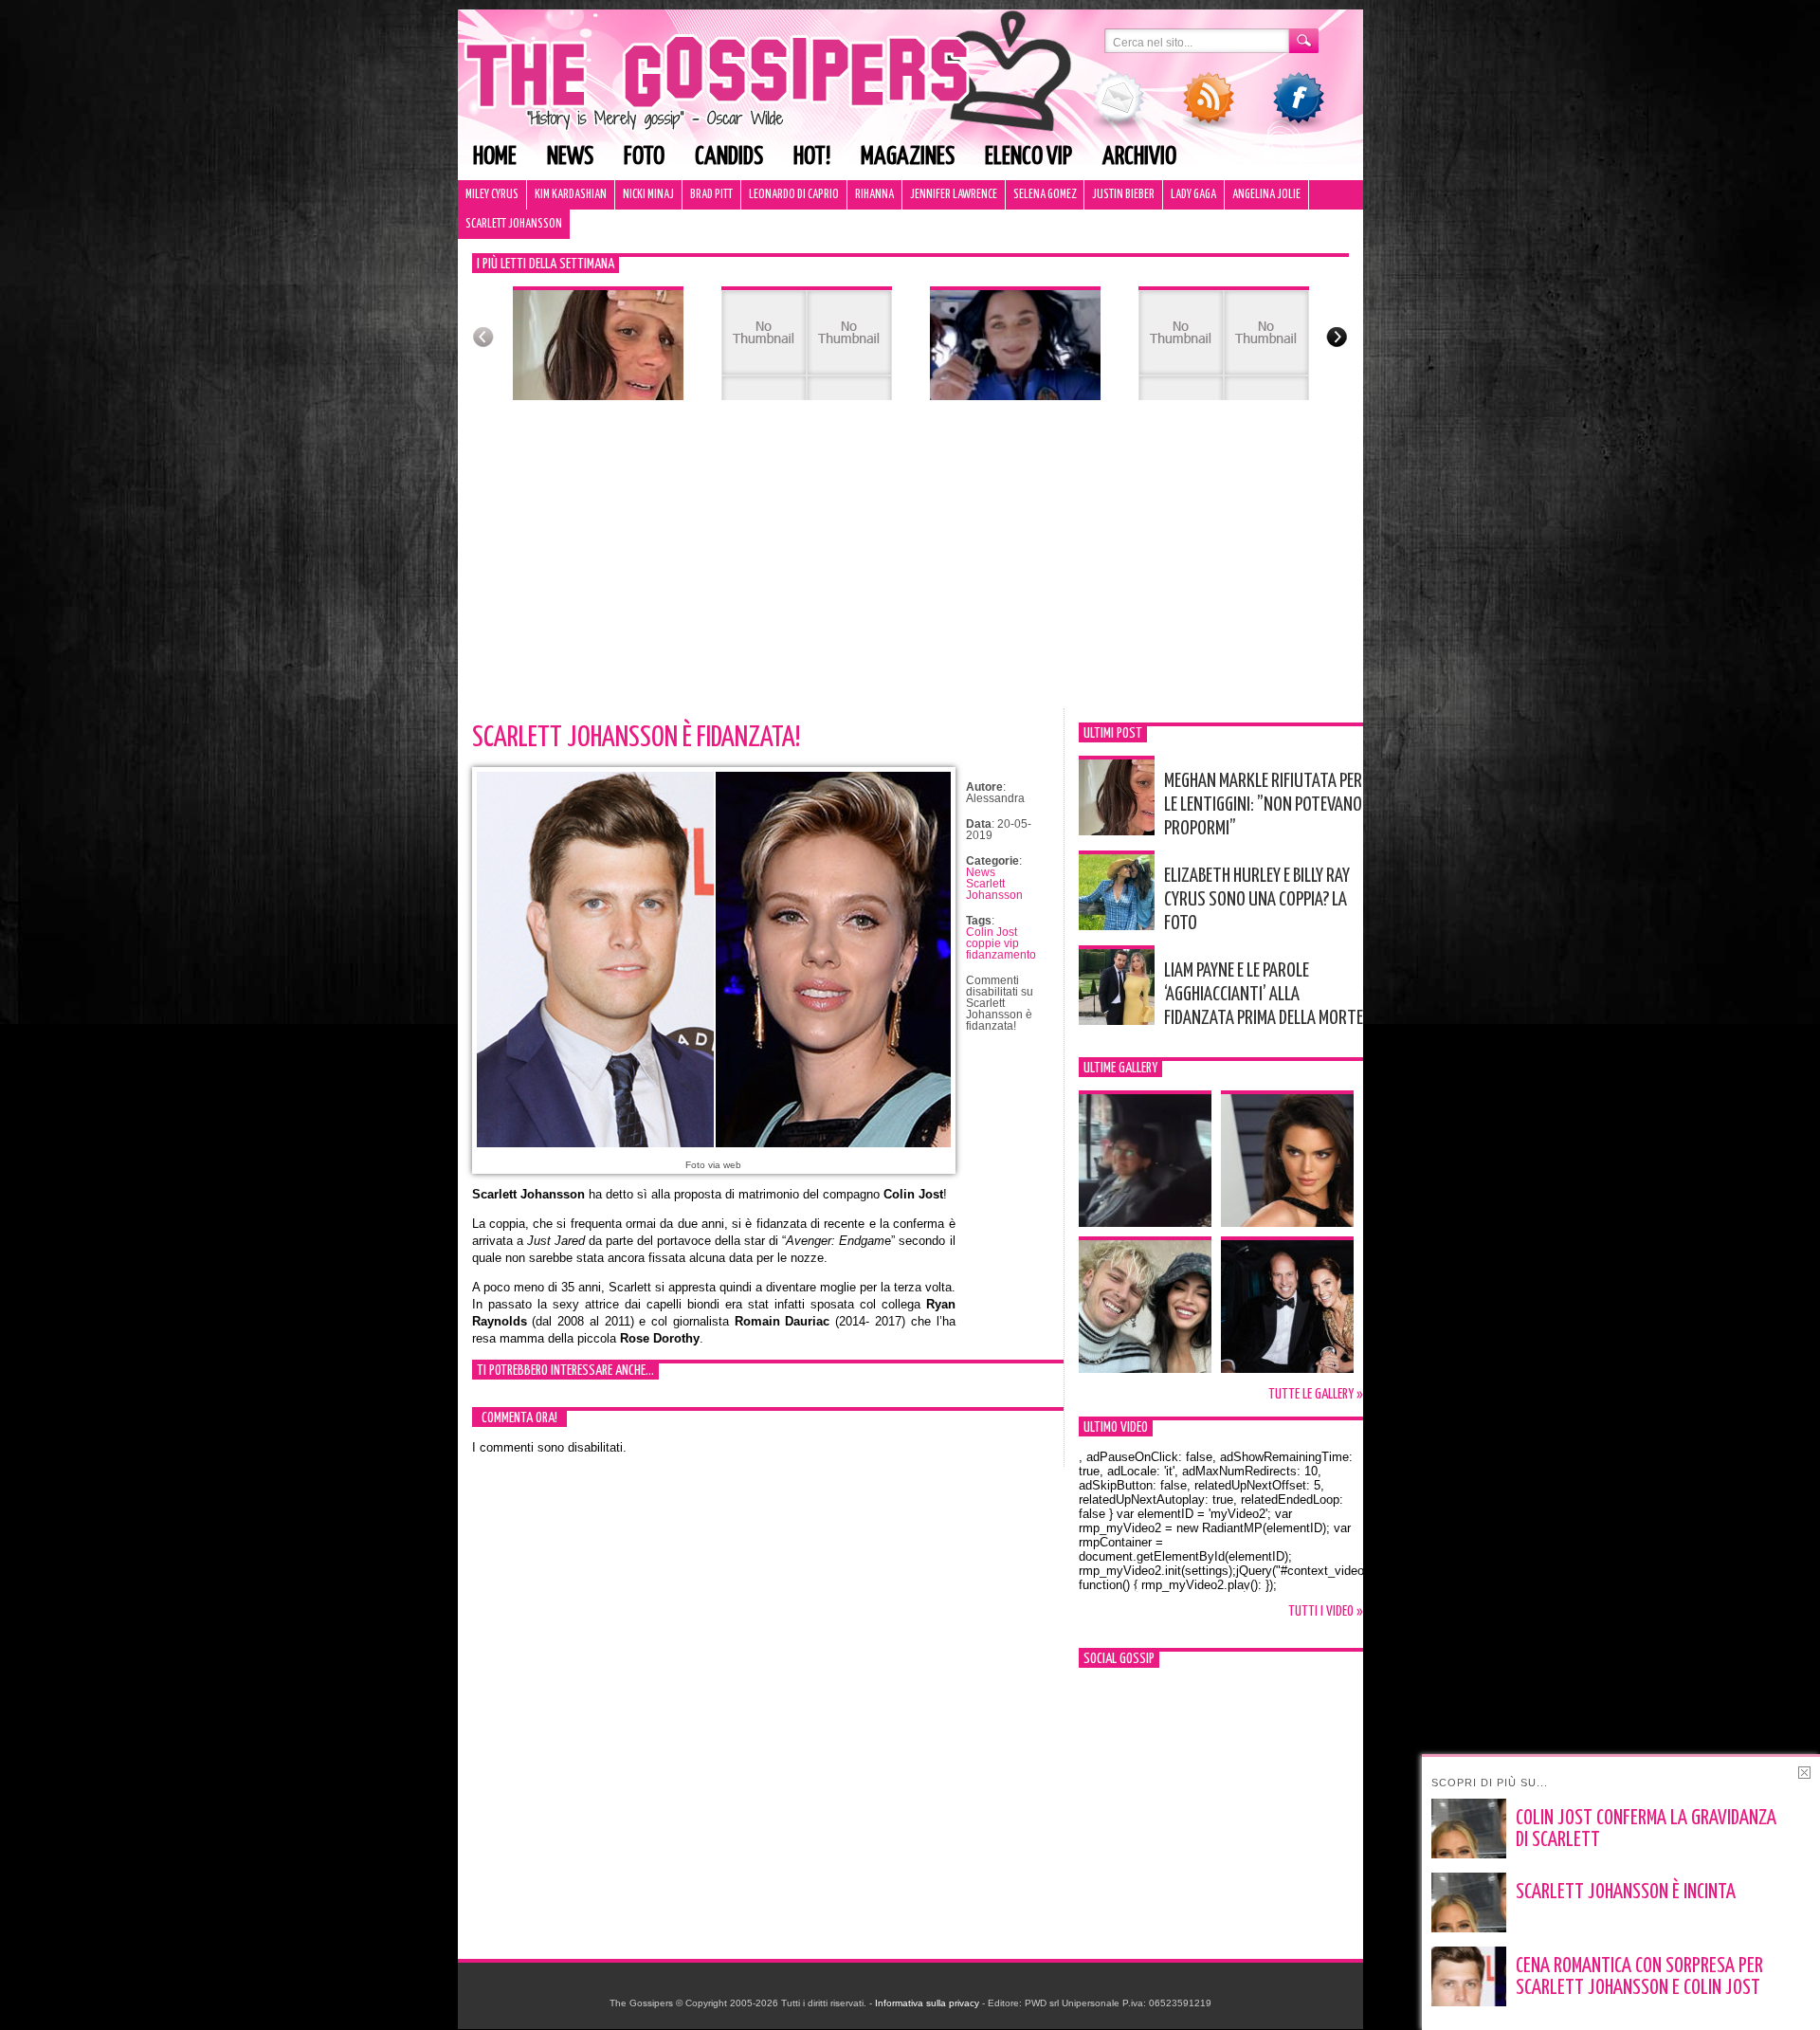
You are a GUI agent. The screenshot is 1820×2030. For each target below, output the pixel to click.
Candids (729, 157)
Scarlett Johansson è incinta (1626, 1893)
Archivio (1139, 157)
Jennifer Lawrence (954, 195)
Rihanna (874, 195)
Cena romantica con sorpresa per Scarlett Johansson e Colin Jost (1639, 1977)
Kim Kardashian (571, 195)
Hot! (812, 157)
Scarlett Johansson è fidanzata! (637, 738)
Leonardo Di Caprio (794, 195)
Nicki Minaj (648, 195)
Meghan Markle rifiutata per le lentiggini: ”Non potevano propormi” (1263, 805)
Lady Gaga (1193, 195)
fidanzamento (1001, 955)
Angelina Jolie (1266, 195)
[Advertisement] (910, 566)
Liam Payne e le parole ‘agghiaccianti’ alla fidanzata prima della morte (1264, 995)
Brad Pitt (711, 195)
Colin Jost (992, 932)
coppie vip (992, 943)
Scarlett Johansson (514, 224)
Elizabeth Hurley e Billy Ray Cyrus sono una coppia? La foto (1257, 900)
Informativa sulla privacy (927, 2003)
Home (495, 157)
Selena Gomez (1045, 195)
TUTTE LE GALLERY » (1316, 1394)
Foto (644, 157)
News (570, 157)
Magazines (908, 157)
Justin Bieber (1123, 195)
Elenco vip (1028, 157)
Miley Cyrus (492, 195)
